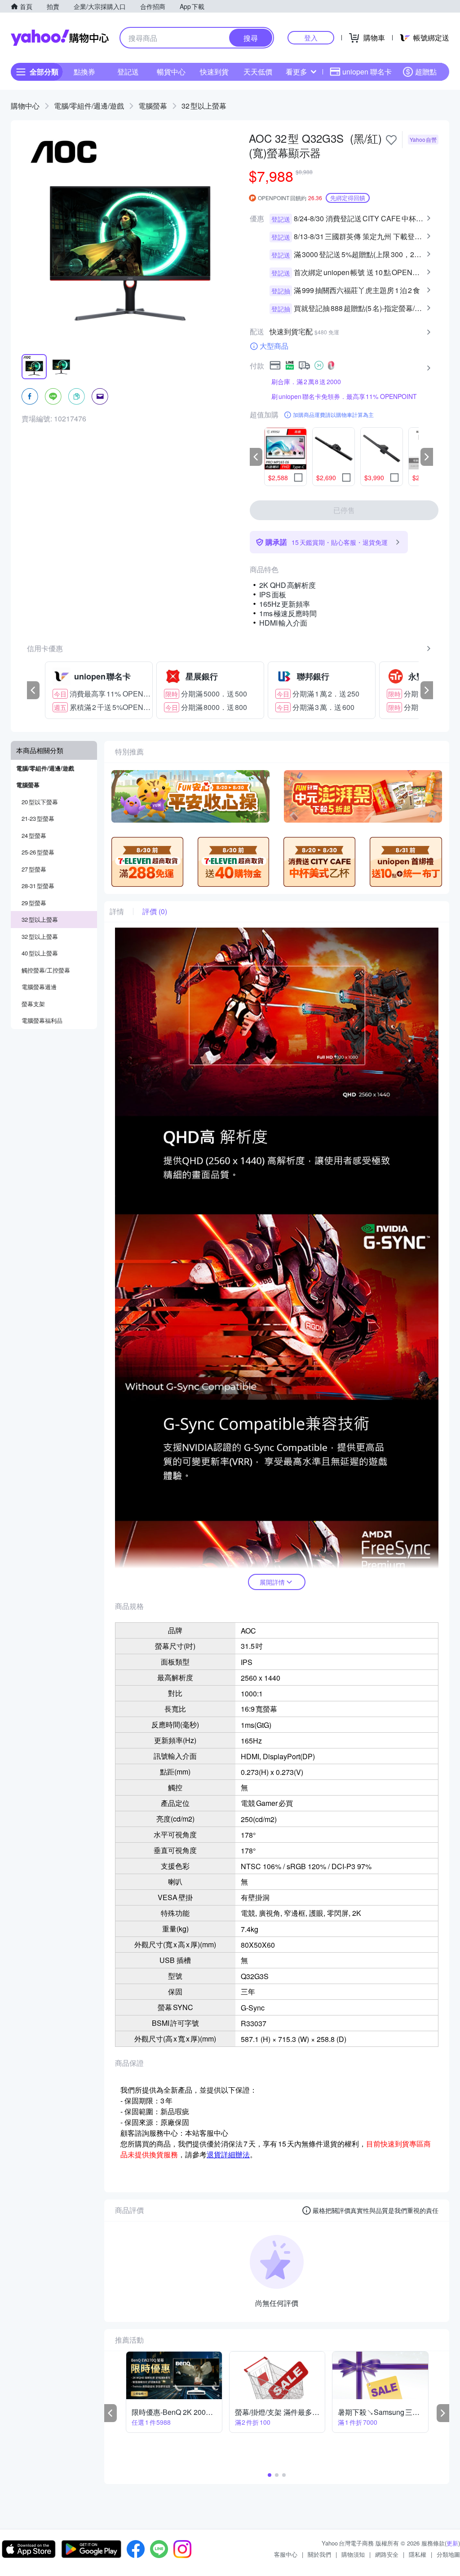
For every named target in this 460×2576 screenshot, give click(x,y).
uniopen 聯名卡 (367, 72)
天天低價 (258, 72)
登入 (311, 37)
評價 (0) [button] (155, 911)
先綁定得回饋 (348, 198)
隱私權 (418, 2554)
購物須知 (353, 2554)
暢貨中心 (171, 72)
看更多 (296, 72)
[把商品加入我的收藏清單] (391, 140)
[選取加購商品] (298, 478)
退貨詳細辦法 (228, 2154)
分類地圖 (448, 2554)
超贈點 (426, 72)
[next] (427, 457)
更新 (452, 2543)
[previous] (256, 457)
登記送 (128, 72)
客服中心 (286, 2554)
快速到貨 (214, 72)
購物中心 (25, 106)
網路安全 (387, 2554)
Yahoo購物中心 (60, 38)
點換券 (84, 72)
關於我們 (319, 2554)
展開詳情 (272, 1582)
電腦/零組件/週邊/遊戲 (89, 106)
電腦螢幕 (153, 106)
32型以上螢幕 (204, 106)
